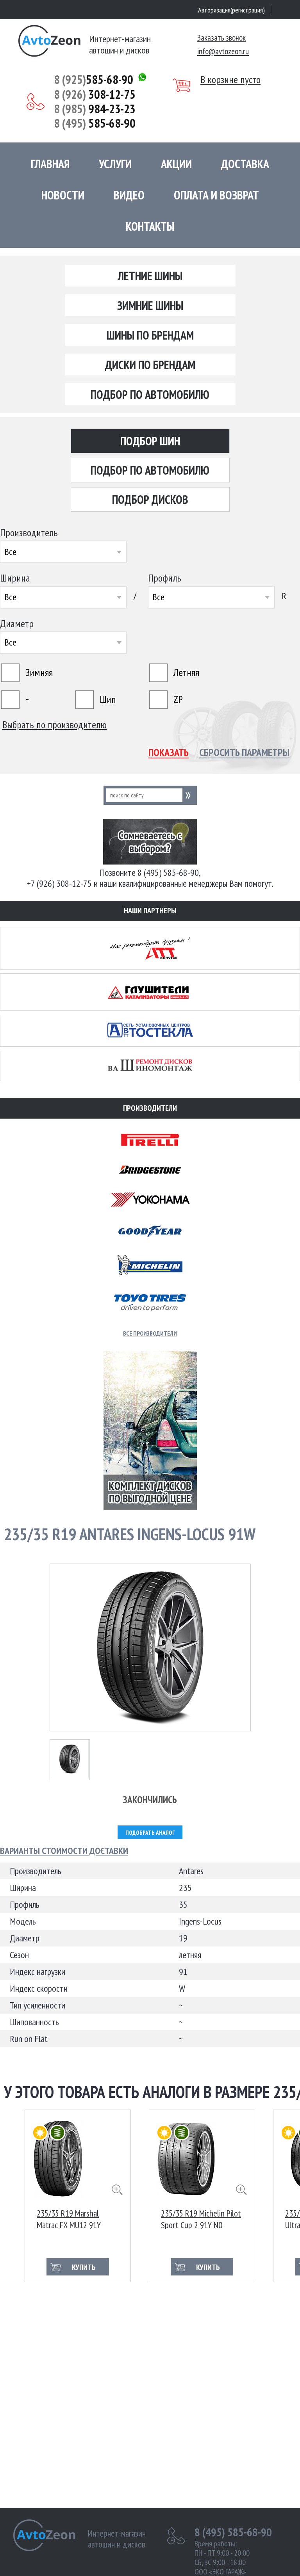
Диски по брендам (150, 365)
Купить (84, 2267)
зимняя (39, 672)
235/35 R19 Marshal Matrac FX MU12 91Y (69, 2218)
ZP (178, 699)
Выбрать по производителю (54, 725)
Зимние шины (150, 305)
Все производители (150, 1333)
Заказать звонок (221, 38)
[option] (78, 2196)
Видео (129, 195)
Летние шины (150, 276)
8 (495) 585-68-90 (233, 2532)
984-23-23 (95, 109)
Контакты (150, 226)
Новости (63, 195)
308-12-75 (95, 94)
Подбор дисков (150, 499)
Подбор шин (150, 441)
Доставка (245, 164)
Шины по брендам (150, 335)
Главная (50, 164)
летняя (186, 672)
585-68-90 (94, 79)
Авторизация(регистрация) (231, 10)
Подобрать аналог (150, 1833)
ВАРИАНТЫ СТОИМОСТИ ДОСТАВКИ (64, 1851)
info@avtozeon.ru (223, 51)
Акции (176, 164)
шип (108, 699)
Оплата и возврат (216, 195)
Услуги (115, 164)
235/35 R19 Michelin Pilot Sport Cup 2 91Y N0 (201, 2218)
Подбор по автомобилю (150, 394)
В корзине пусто (230, 80)
